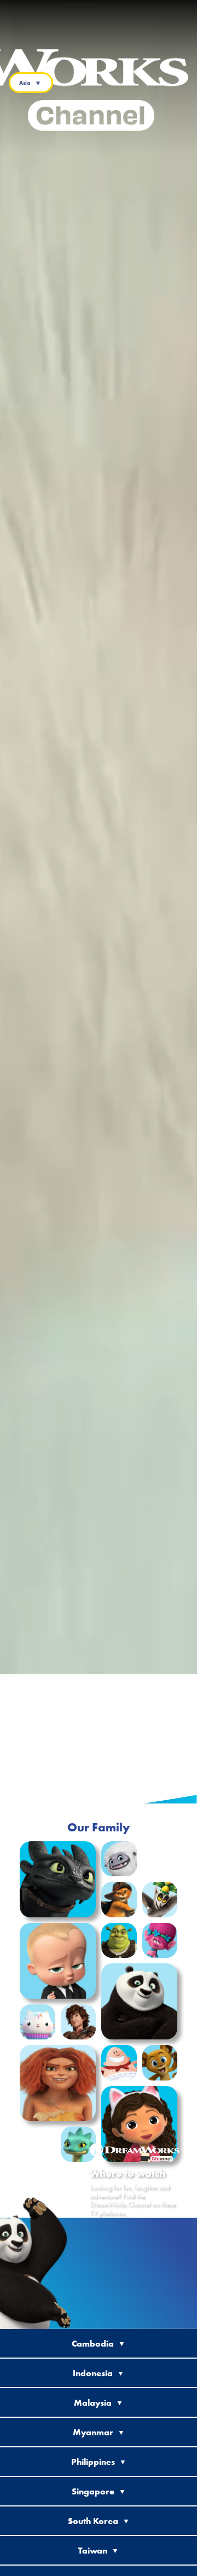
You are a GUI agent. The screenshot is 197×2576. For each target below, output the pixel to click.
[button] (58, 1879)
